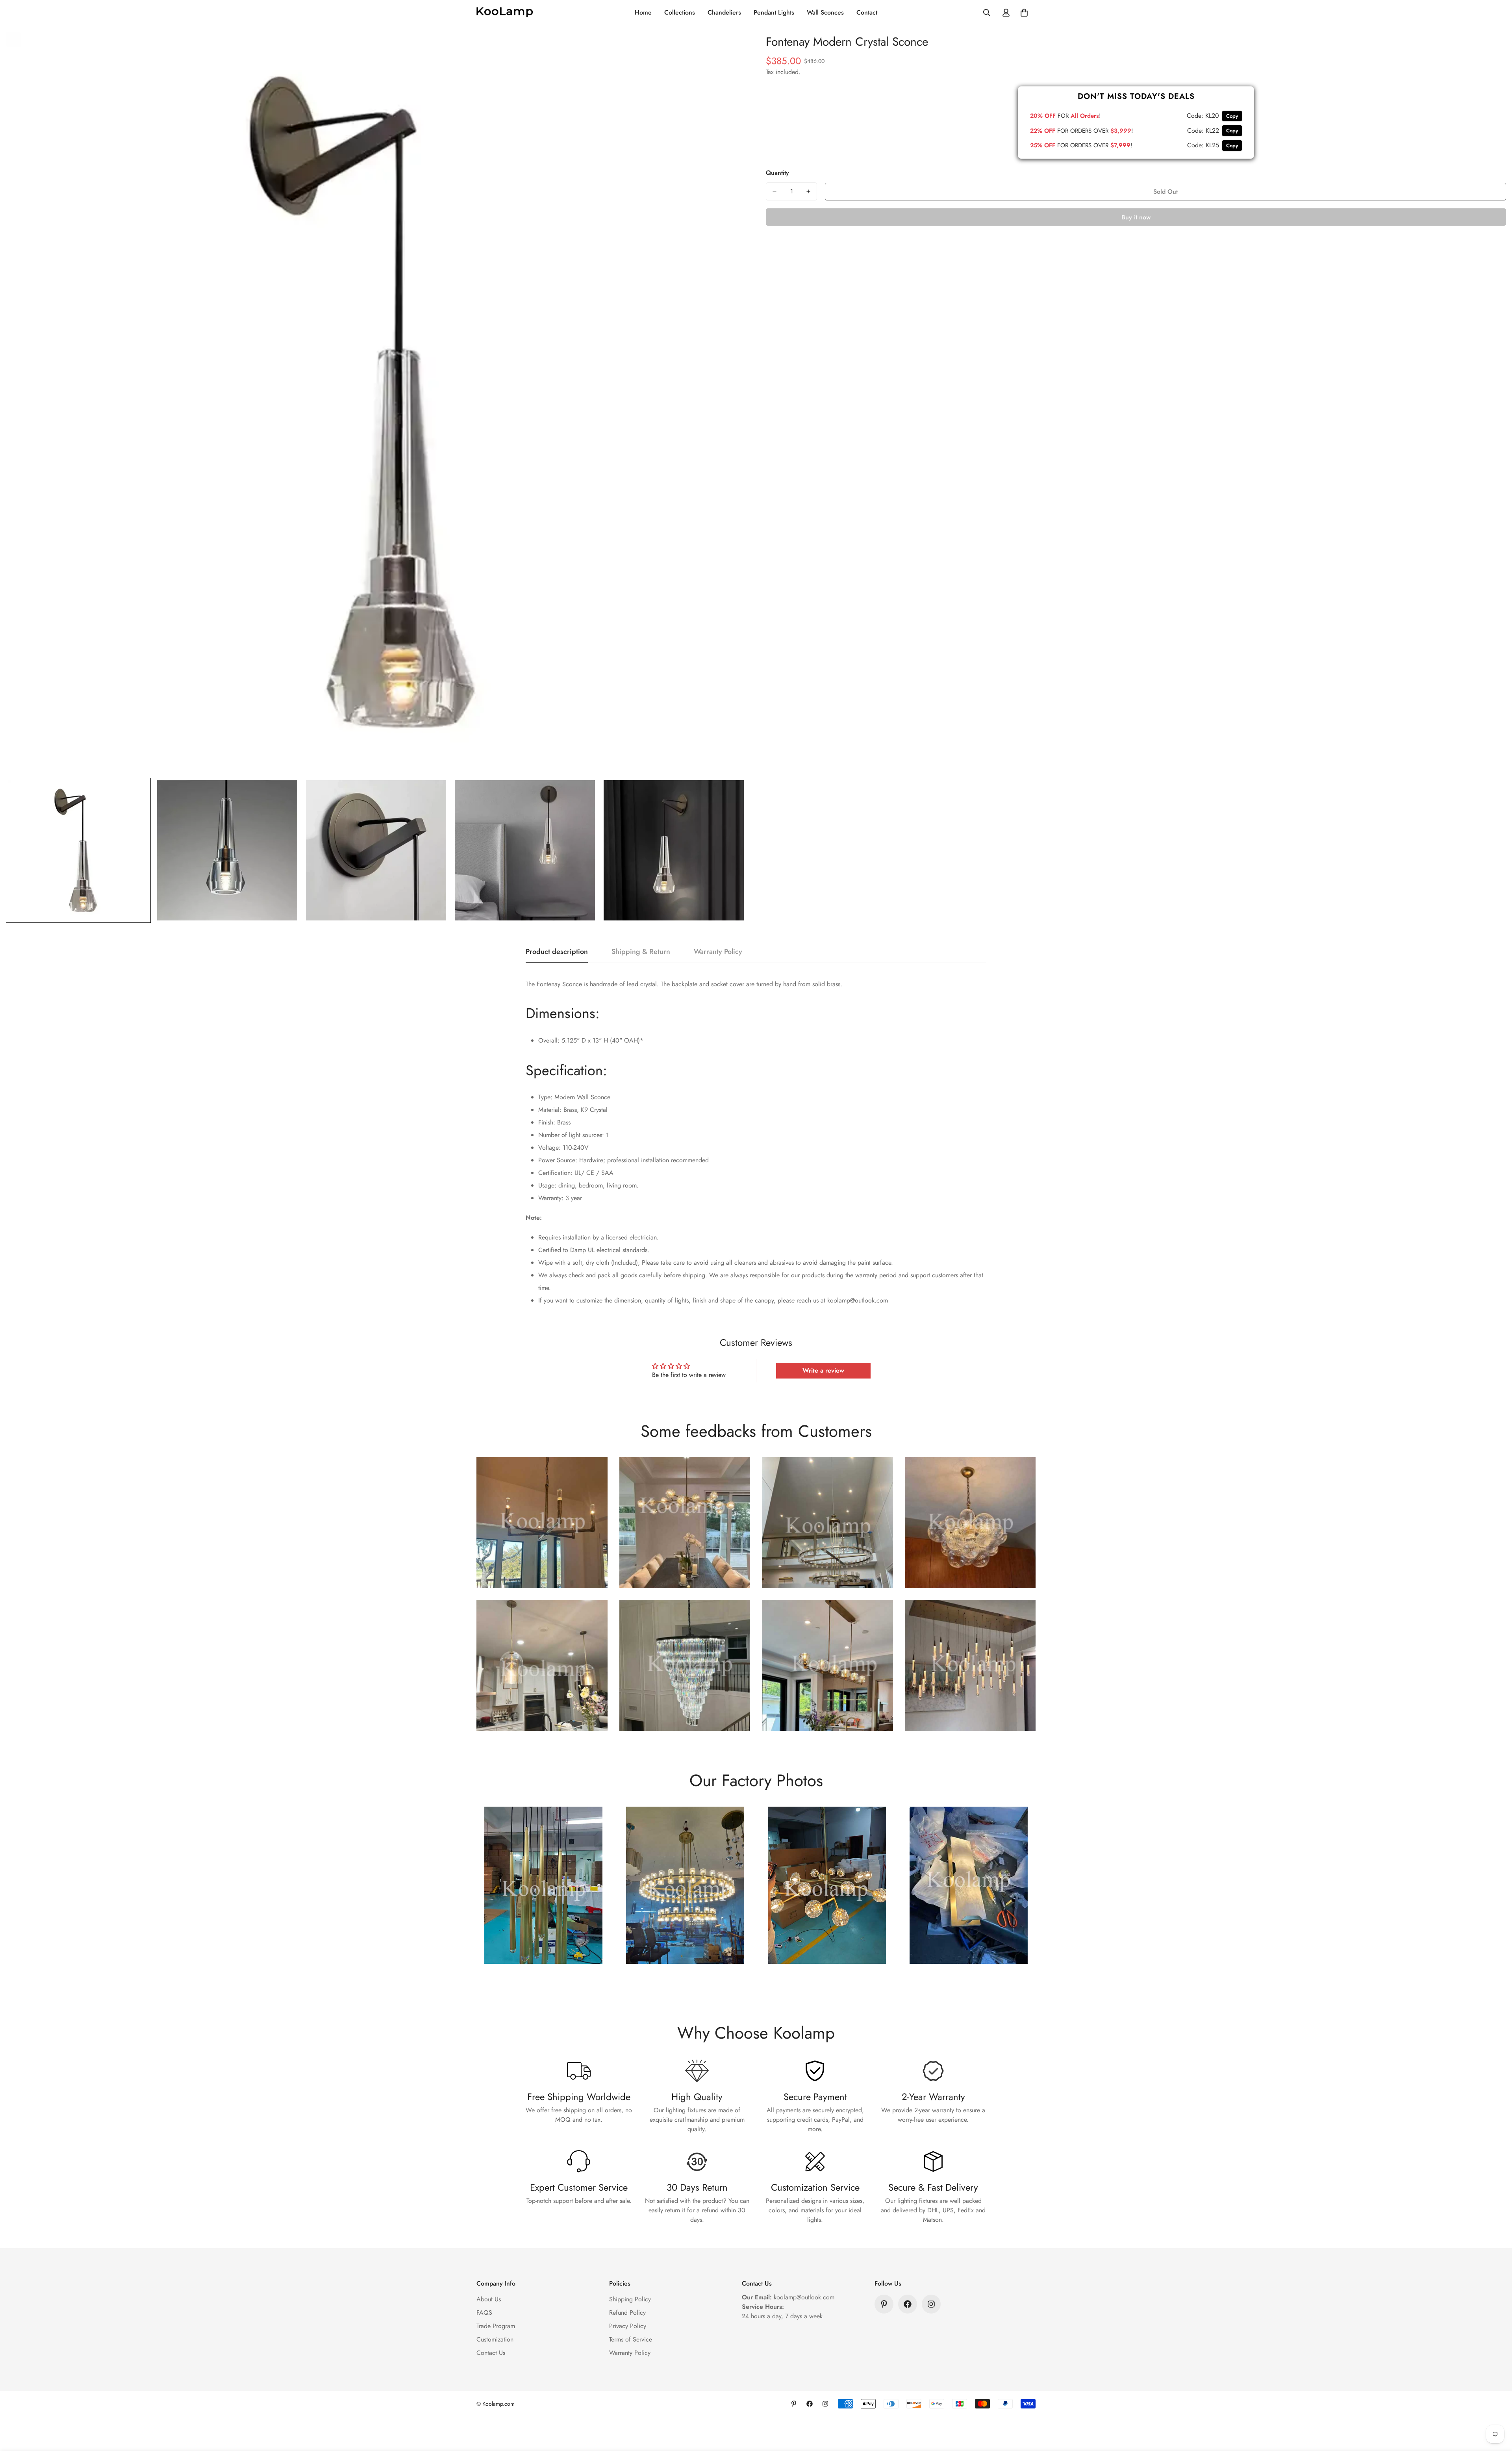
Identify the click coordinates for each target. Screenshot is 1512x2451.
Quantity (777, 173)
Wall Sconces (825, 12)
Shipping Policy (630, 2299)
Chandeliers (724, 12)
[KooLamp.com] (505, 13)
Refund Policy (627, 2313)
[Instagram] (931, 2304)
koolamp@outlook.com (804, 2297)
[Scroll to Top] (1497, 2408)
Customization (495, 2339)
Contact (867, 12)
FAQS (484, 2313)
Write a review (823, 1370)
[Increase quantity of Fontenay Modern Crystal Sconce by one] (808, 191)
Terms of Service (631, 2339)
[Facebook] (908, 2304)
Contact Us (491, 2353)
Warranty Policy (630, 2353)
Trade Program (496, 2326)
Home (643, 12)
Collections (680, 12)
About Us (489, 2299)
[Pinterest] (884, 2304)
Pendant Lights (774, 12)
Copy (1232, 116)
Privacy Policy (628, 2326)
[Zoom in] (729, 48)
